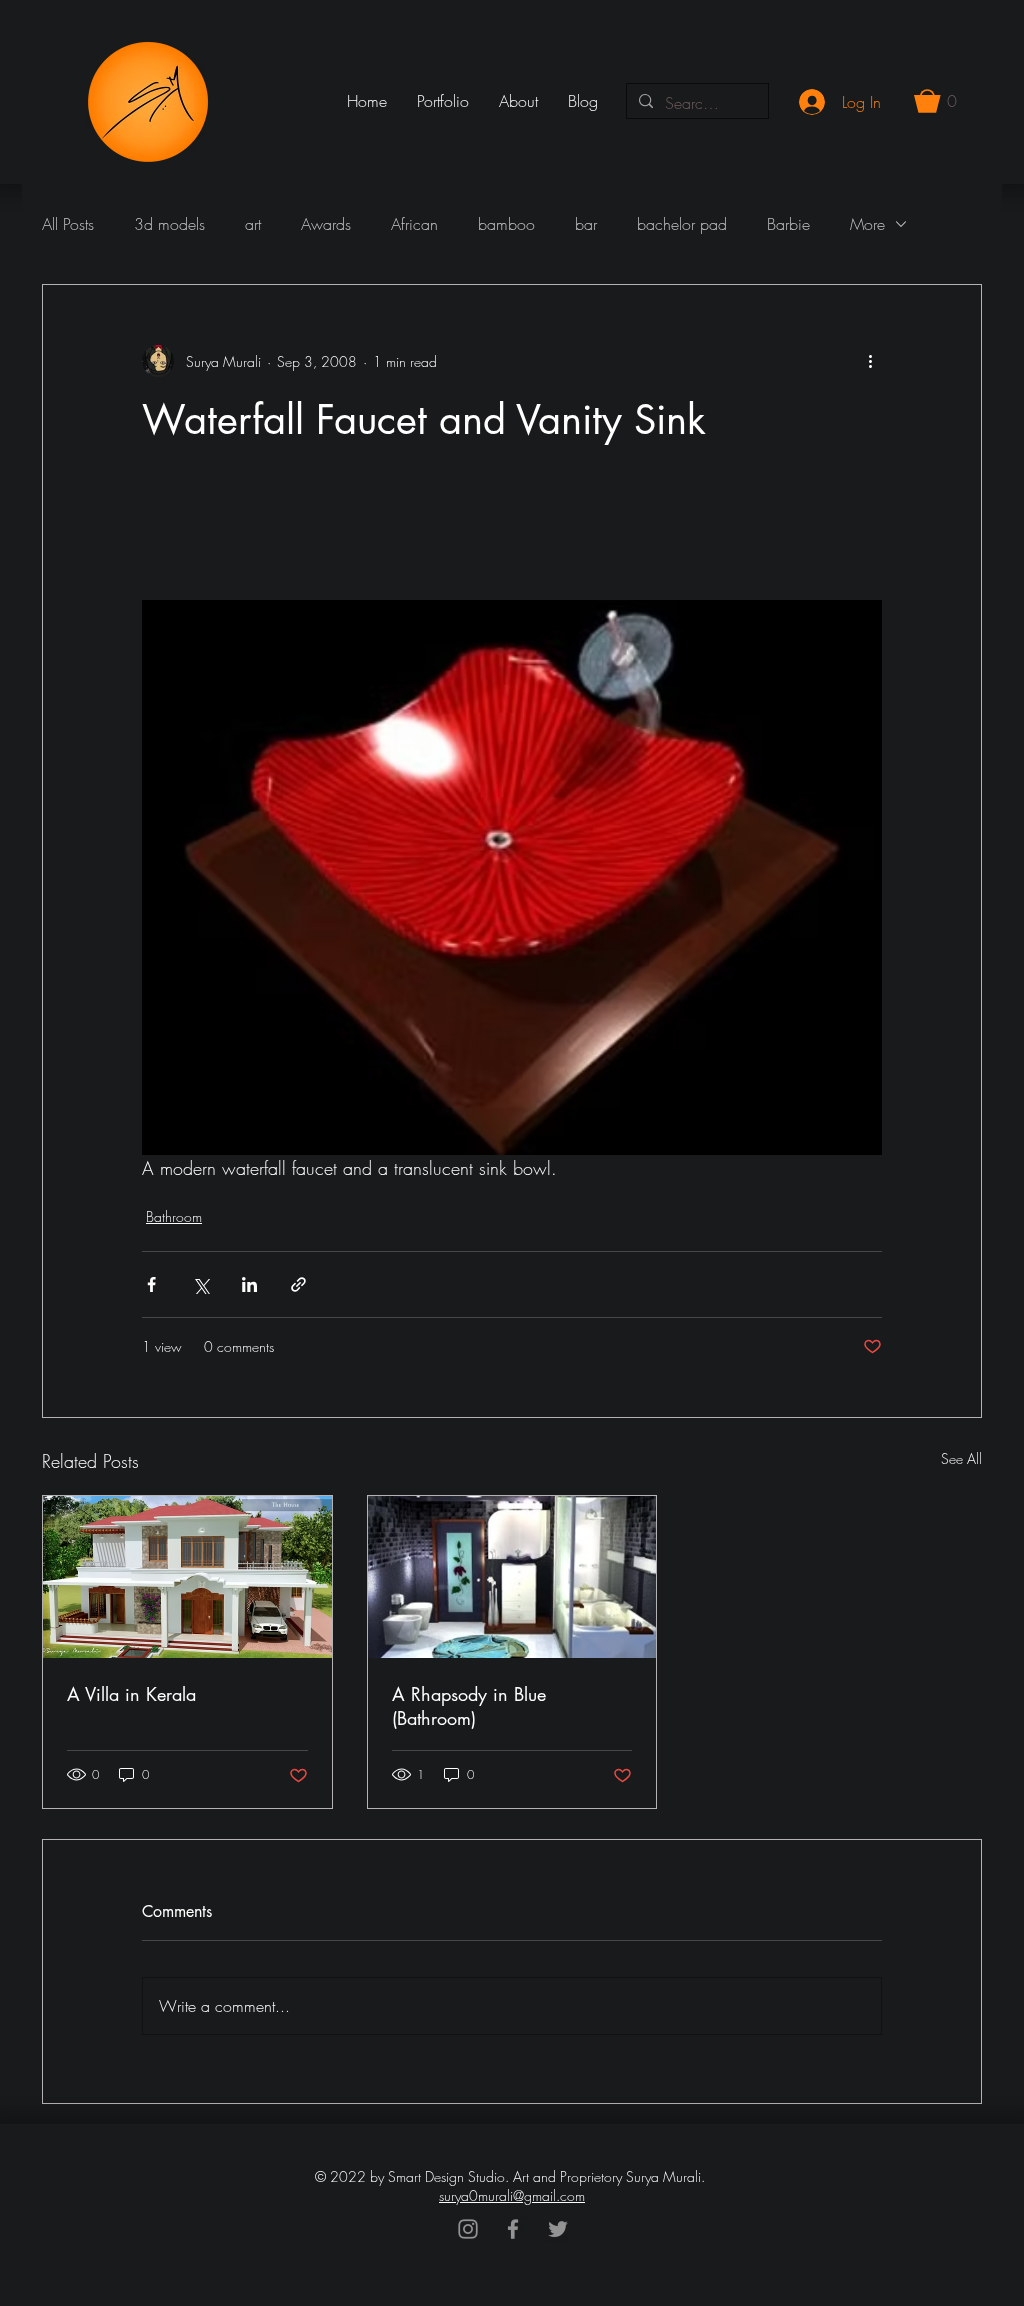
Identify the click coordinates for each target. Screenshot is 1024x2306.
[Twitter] (558, 2229)
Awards (326, 224)
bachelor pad (682, 224)
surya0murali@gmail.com (512, 2195)
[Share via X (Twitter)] (200, 1284)
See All (961, 1458)
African (414, 224)
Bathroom (174, 1216)
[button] (935, 101)
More (867, 224)
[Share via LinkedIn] (249, 1284)
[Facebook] (513, 2229)
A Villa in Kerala (131, 1694)
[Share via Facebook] (151, 1284)
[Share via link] (298, 1284)
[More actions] (870, 361)
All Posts (68, 224)
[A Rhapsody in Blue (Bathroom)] (512, 1577)
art (253, 224)
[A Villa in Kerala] (187, 1577)
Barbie (788, 224)
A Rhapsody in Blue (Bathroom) (469, 1706)
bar (586, 224)
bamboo (506, 224)
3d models (169, 224)
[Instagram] (468, 2229)
